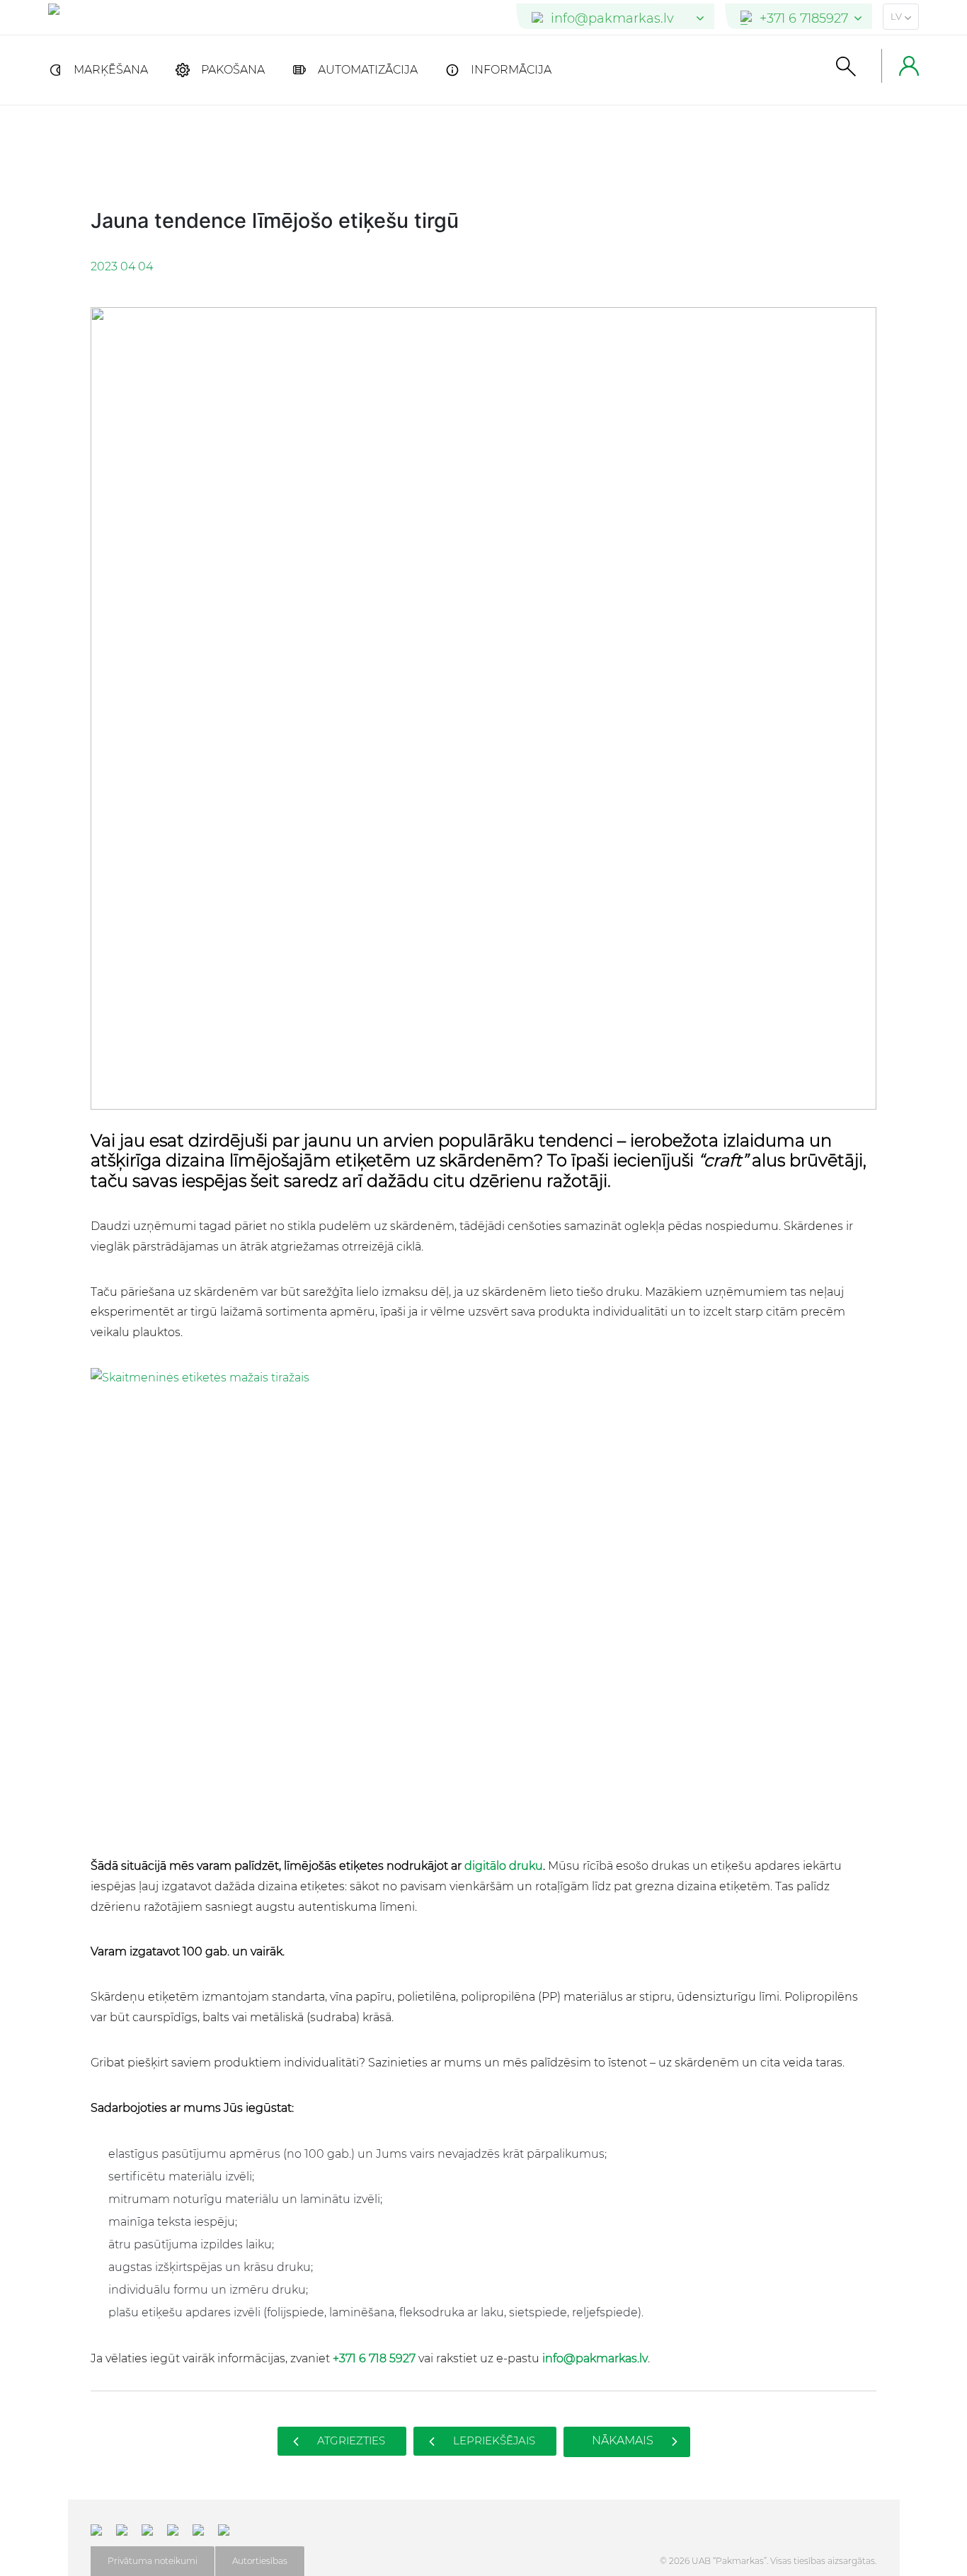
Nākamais (624, 2440)
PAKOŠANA (233, 70)
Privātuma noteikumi (153, 2561)
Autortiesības (260, 2561)
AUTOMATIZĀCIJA (368, 70)
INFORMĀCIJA (511, 70)
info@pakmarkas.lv (595, 2358)
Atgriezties (350, 2440)
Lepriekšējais (493, 2440)
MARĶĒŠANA (111, 70)
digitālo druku (504, 1866)
